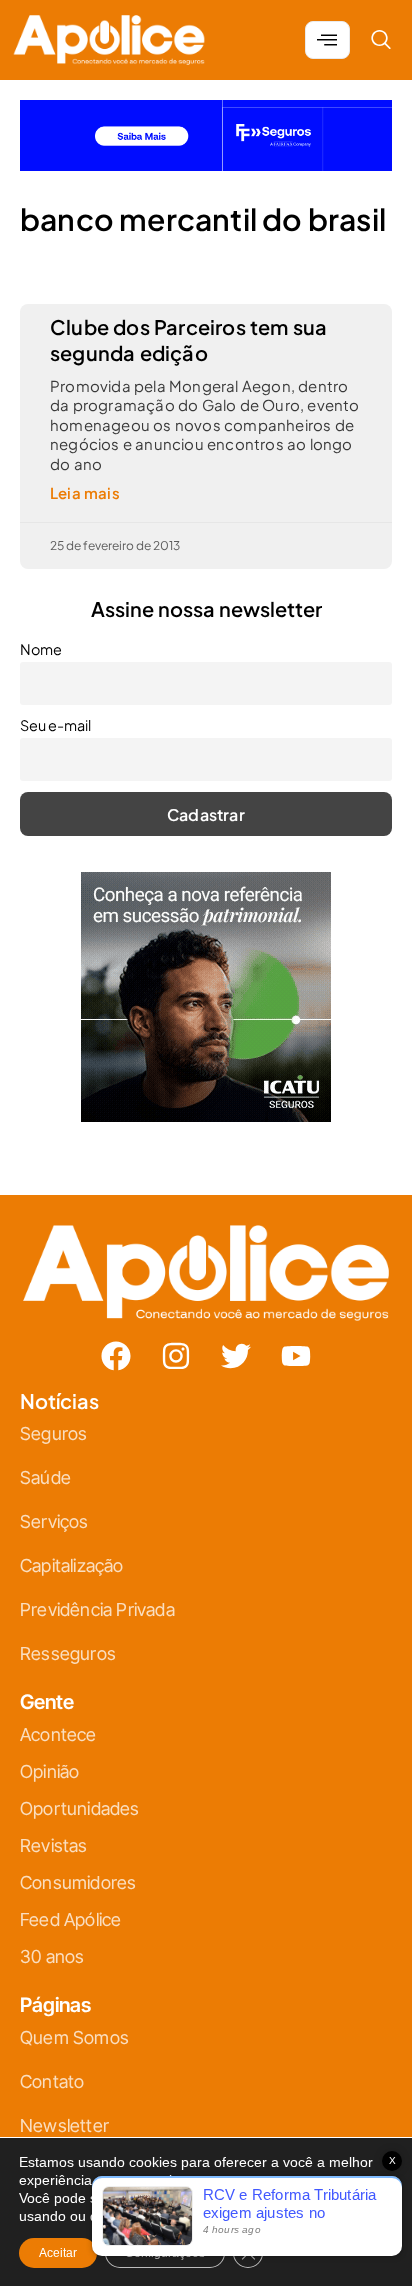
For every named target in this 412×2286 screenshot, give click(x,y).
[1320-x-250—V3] (206, 164)
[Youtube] (296, 1356)
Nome (41, 649)
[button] (381, 40)
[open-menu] (327, 40)
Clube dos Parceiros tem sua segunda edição (188, 339)
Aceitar (58, 2253)
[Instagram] (176, 1356)
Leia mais (85, 492)
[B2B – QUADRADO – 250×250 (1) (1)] (206, 1115)
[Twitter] (236, 1356)
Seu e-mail (55, 725)
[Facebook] (116, 1356)
